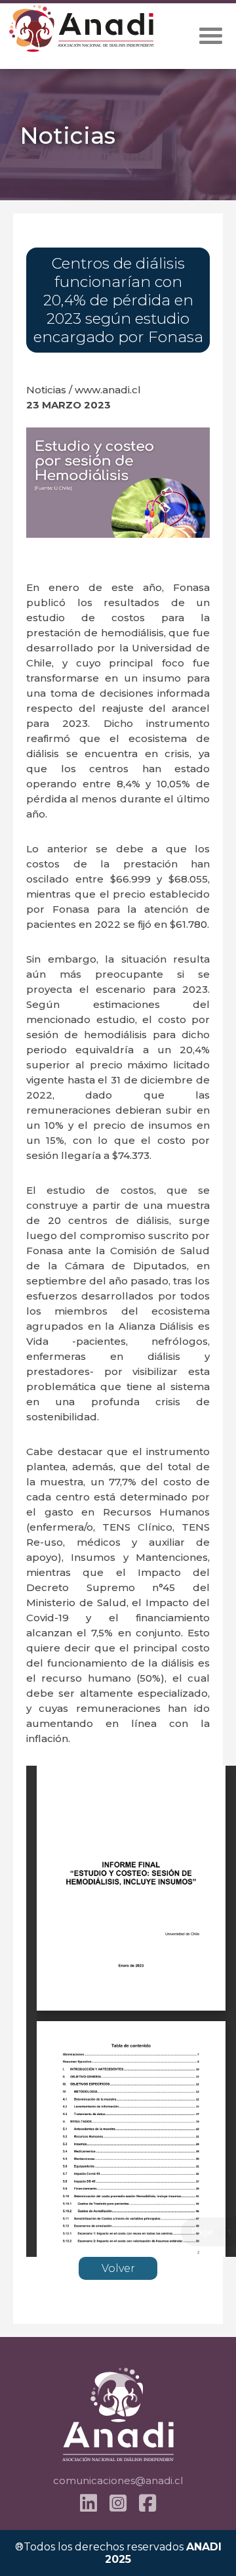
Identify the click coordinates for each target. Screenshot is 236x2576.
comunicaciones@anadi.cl (118, 2480)
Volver (118, 2268)
